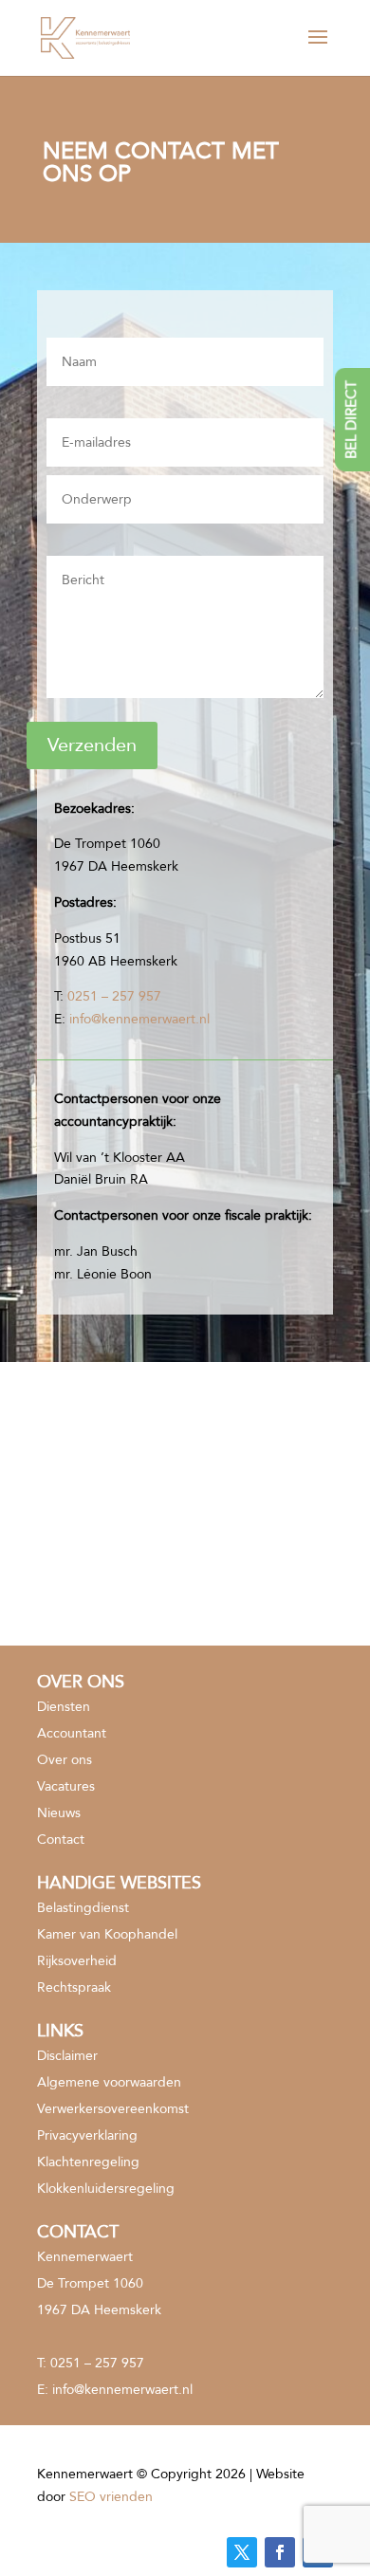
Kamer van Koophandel (107, 1934)
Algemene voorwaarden (109, 2082)
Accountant (72, 1733)
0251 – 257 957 (114, 996)
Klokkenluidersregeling (106, 2189)
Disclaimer (67, 2056)
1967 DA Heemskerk (99, 2310)
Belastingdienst (83, 1908)
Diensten (64, 1707)
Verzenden (92, 745)
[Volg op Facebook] (280, 2552)
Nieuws (59, 1813)
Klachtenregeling (88, 2162)
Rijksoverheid (77, 1961)
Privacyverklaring (87, 2135)
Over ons (65, 1760)
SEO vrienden (111, 2497)
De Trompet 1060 (90, 2283)
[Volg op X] (242, 2552)
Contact (61, 1840)
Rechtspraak (74, 1987)
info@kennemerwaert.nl (139, 1019)
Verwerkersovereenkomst (113, 2109)
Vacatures (66, 1786)
